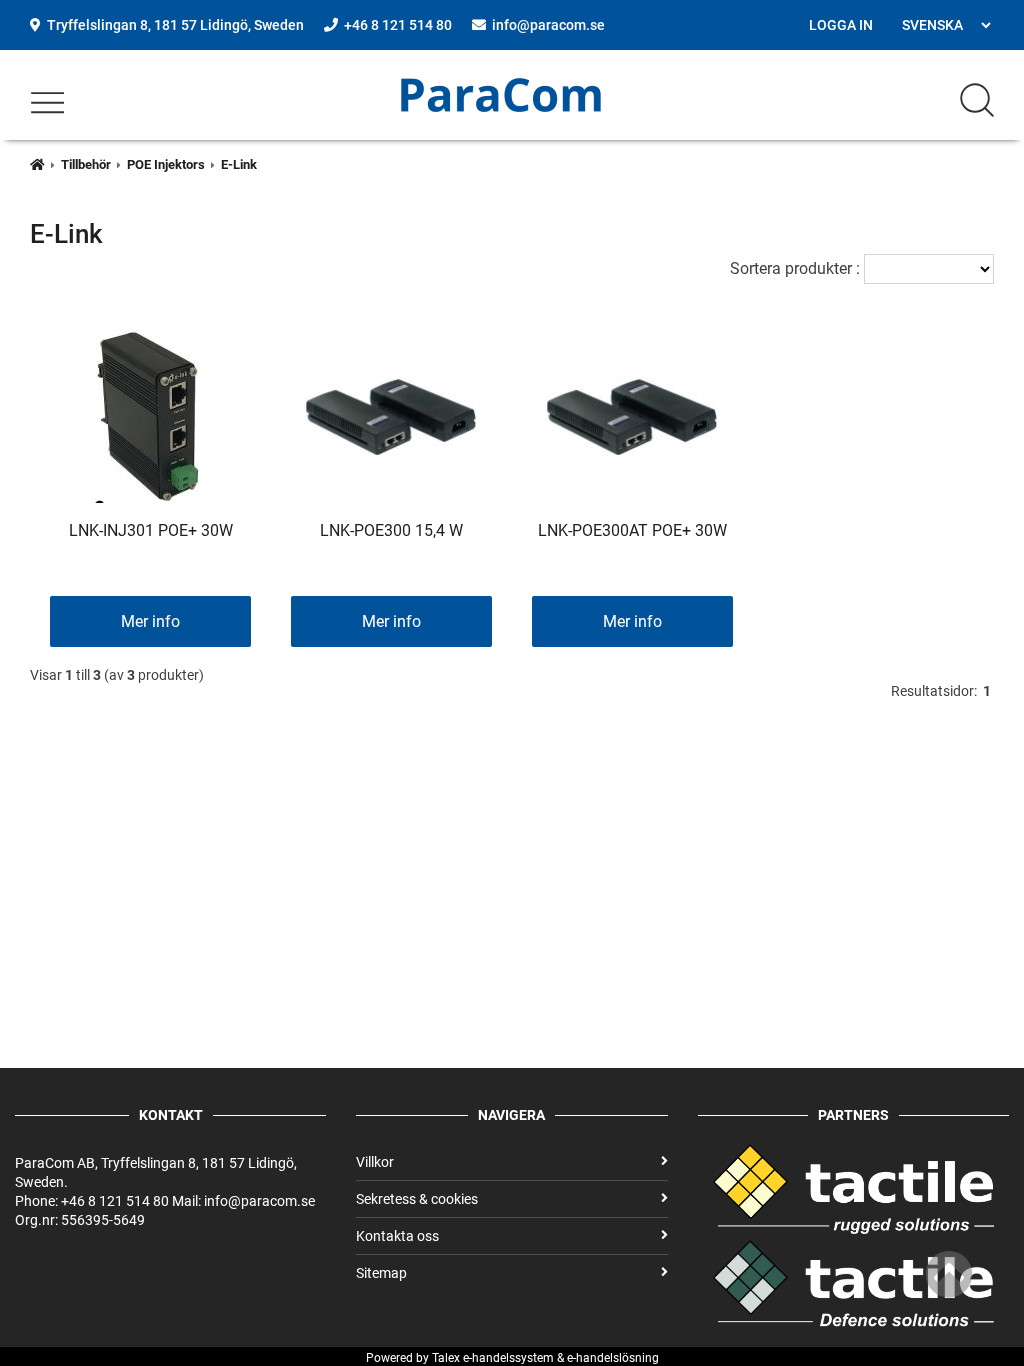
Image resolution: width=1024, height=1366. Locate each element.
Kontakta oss (397, 1236)
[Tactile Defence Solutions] (853, 1283)
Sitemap (381, 1273)
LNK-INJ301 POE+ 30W (151, 530)
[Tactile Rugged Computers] (853, 1228)
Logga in (841, 25)
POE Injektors (166, 164)
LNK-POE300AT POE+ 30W (632, 530)
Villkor (375, 1162)
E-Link (239, 164)
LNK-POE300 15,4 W (391, 530)
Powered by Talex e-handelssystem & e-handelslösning (512, 1358)
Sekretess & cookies (417, 1199)
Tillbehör (86, 164)
